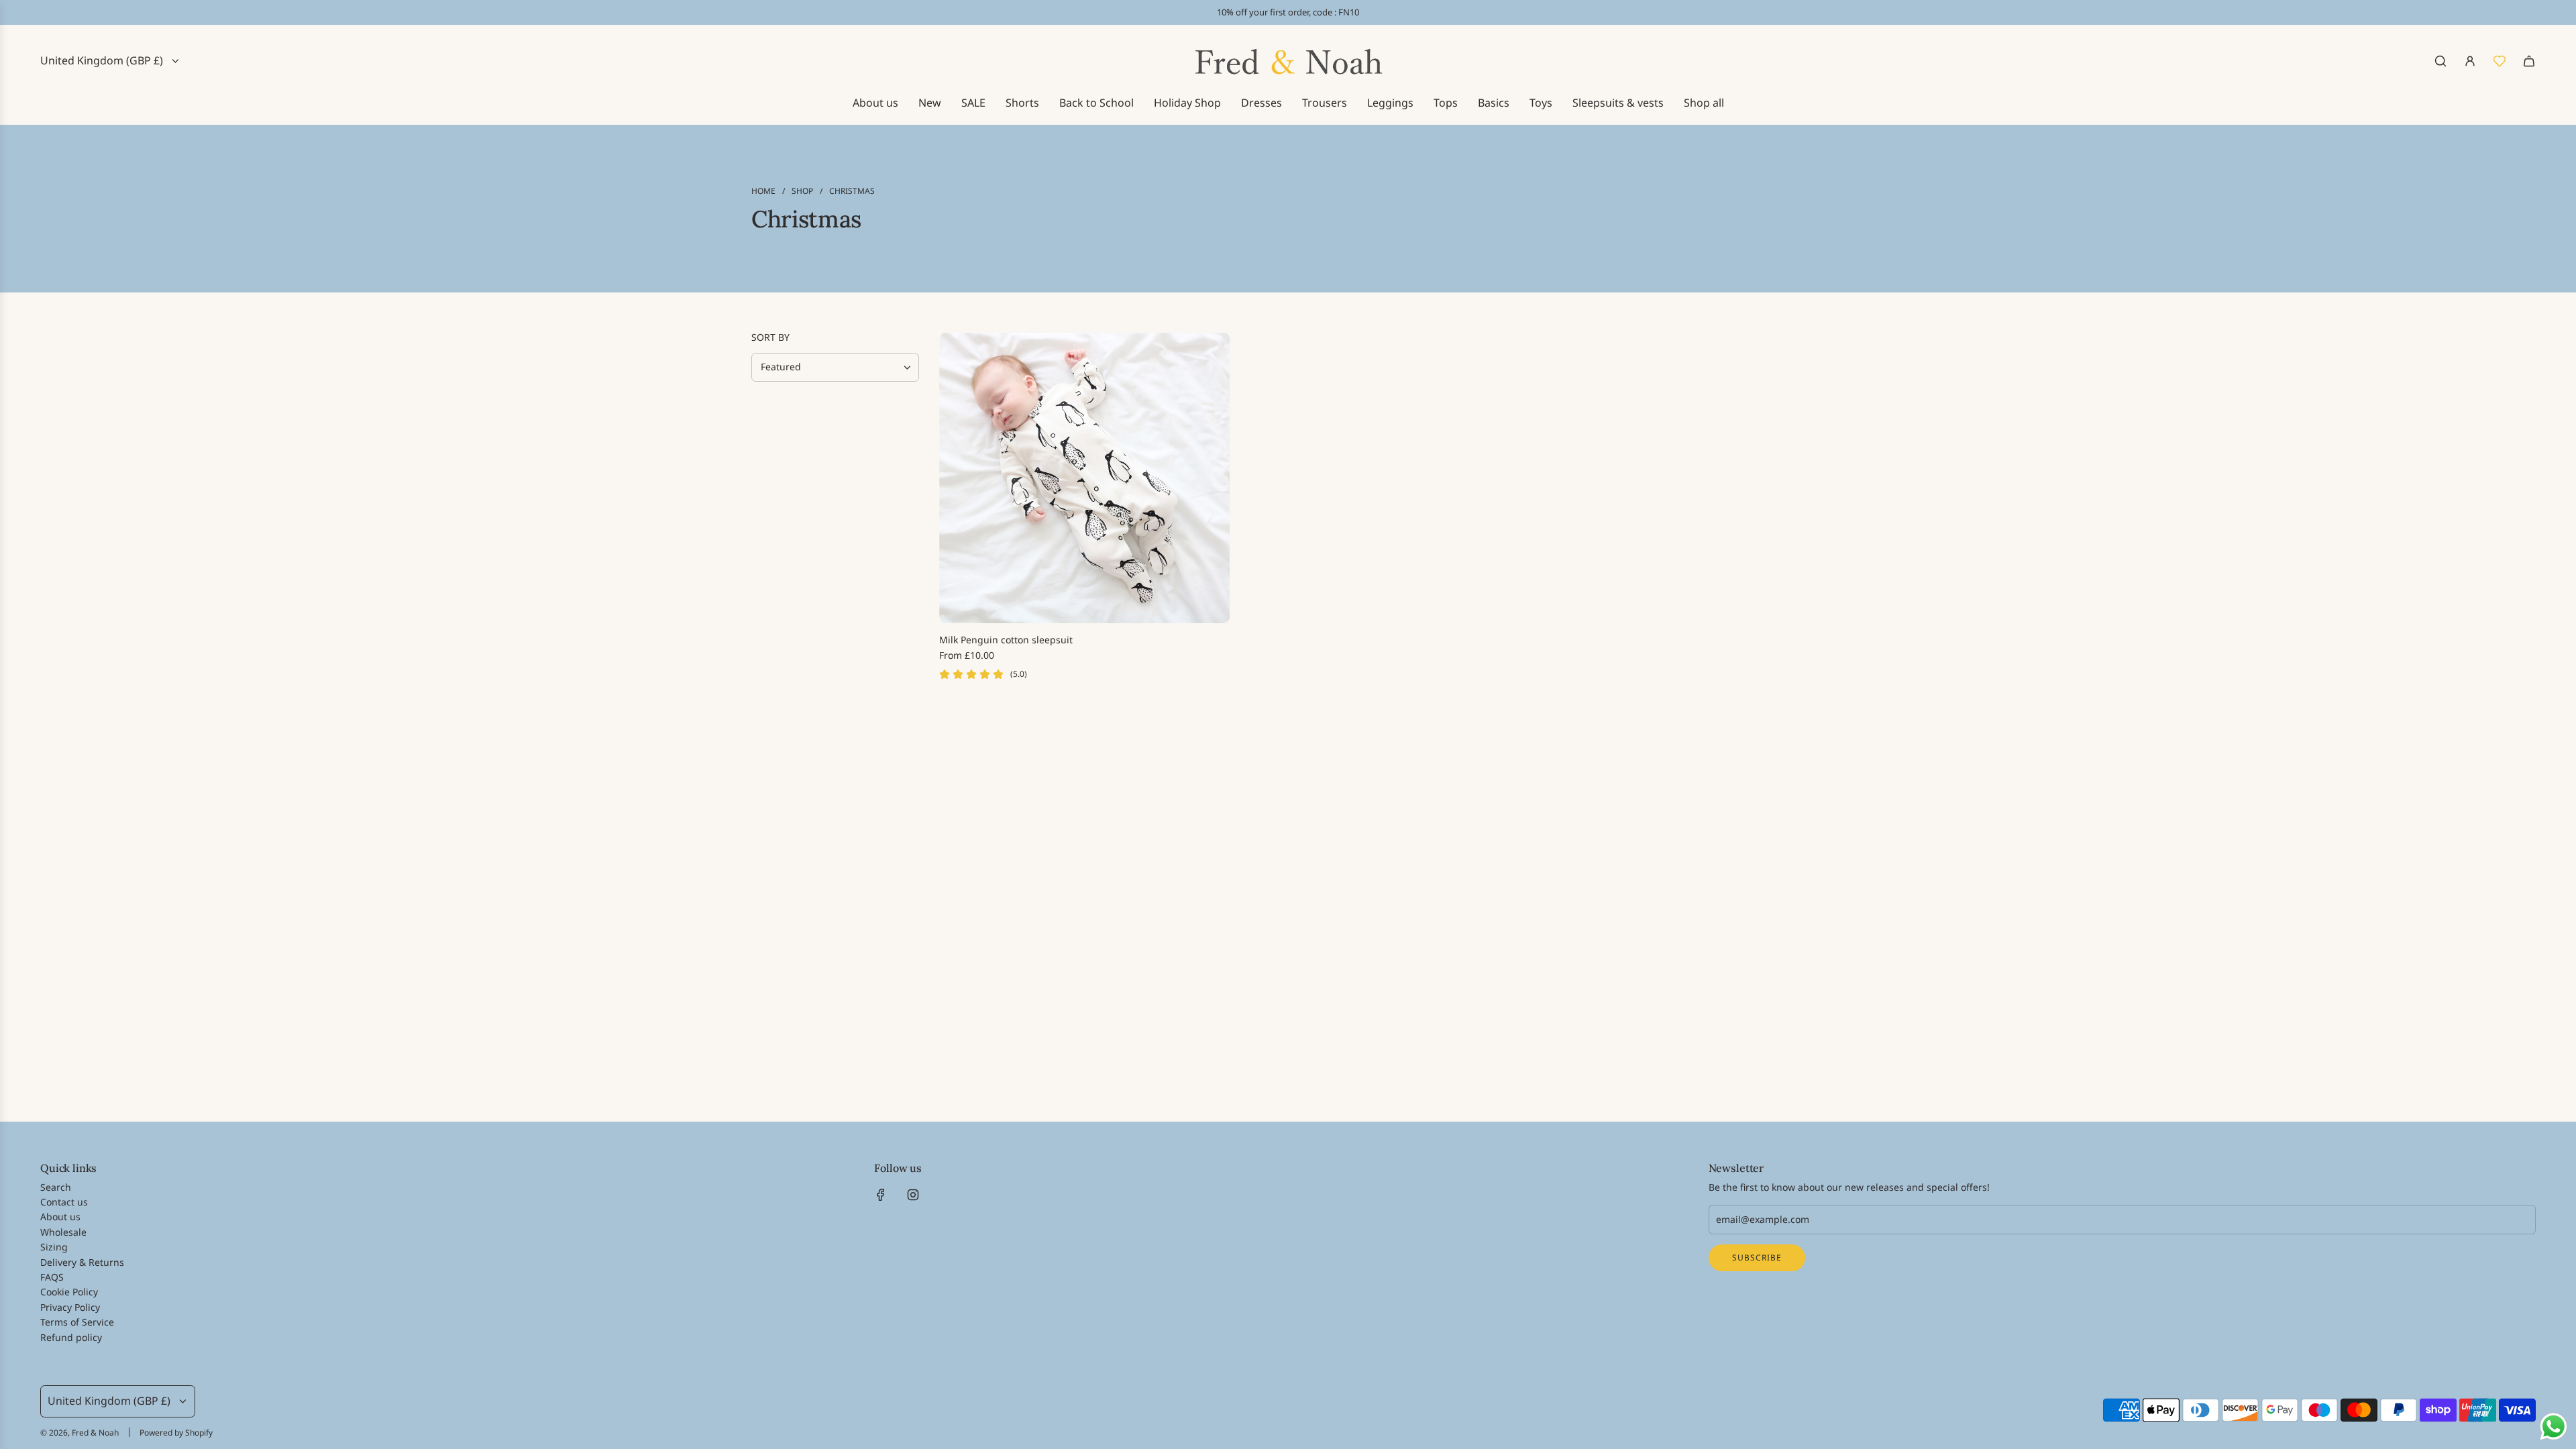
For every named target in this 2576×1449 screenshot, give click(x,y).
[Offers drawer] (2500, 61)
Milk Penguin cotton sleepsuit (1006, 640)
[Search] (2440, 61)
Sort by (770, 337)
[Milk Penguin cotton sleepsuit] (1084, 478)
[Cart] (2529, 61)
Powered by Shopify (176, 1433)
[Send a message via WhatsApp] (2554, 1427)
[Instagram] (913, 1195)
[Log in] (2470, 61)
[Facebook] (881, 1195)
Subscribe (1757, 1257)
